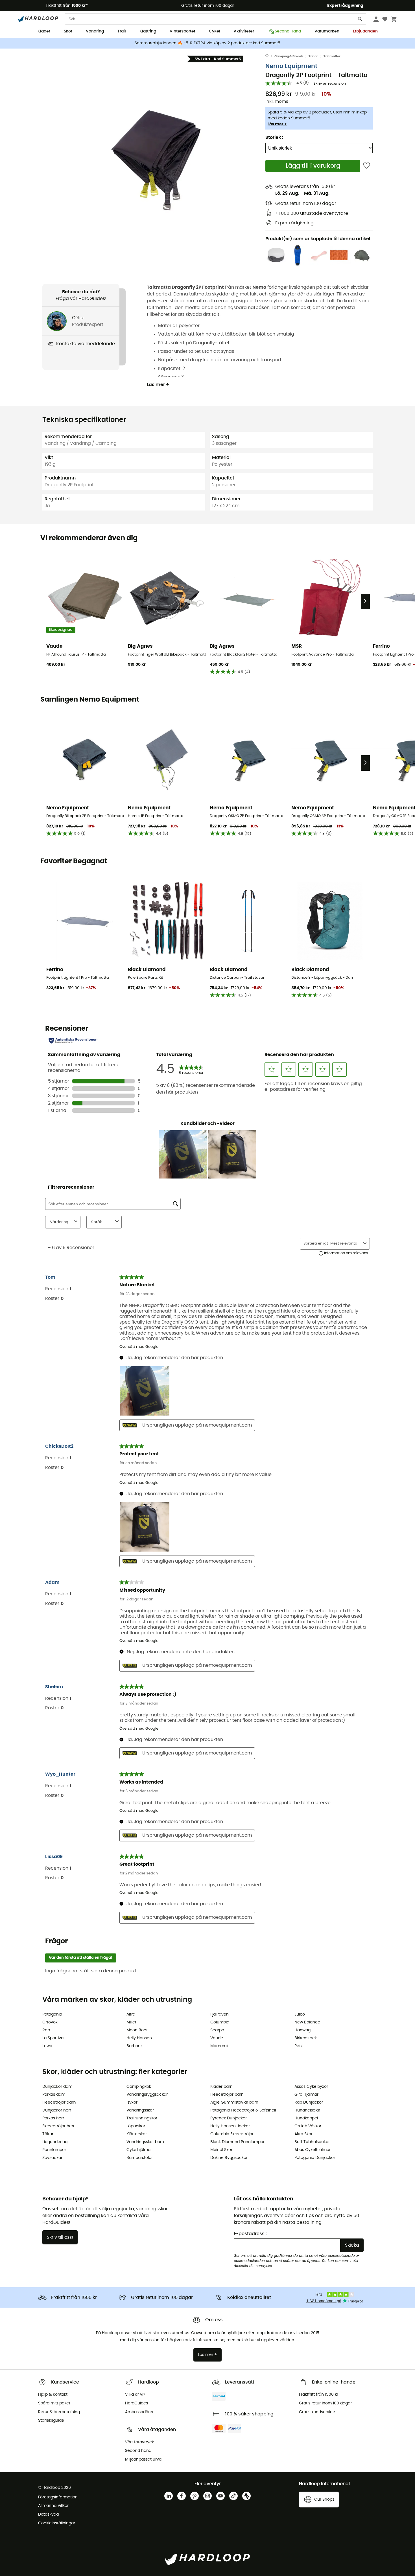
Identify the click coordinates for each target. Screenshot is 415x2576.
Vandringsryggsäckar (147, 2095)
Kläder (44, 31)
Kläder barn (221, 2087)
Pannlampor (54, 2150)
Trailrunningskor (142, 2118)
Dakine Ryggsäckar (229, 2158)
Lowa (47, 2046)
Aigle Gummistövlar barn (234, 2102)
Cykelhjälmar (139, 2150)
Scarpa (217, 2030)
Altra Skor (303, 2134)
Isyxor (132, 2102)
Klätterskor (137, 2134)
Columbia (220, 2022)
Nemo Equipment (291, 66)
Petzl (299, 2046)
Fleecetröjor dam (59, 2102)
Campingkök (139, 2087)
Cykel (215, 31)
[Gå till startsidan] (270, 56)
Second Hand (288, 31)
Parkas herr (53, 2118)
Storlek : (274, 137)
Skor (68, 31)
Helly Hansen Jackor (230, 2126)
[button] (154, 157)
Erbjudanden (365, 31)
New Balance (307, 2022)
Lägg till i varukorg (313, 166)
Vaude (217, 2038)
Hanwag (302, 2030)
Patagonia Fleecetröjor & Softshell (243, 2110)
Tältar (313, 56)
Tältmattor (332, 56)
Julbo (300, 2014)
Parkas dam (54, 2095)
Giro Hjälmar (306, 2095)
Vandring (95, 31)
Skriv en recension (330, 84)
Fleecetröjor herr (58, 2126)
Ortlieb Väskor (308, 2126)
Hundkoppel (306, 2118)
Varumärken (327, 31)
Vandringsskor (140, 2110)
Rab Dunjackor (309, 2102)
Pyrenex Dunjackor (229, 2118)
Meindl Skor (221, 2150)
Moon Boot (137, 2030)
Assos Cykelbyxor (311, 2087)
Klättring (148, 31)
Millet (131, 2022)
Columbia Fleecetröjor (232, 2134)
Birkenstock (306, 2038)
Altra (131, 2014)
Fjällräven (219, 2014)
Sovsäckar (52, 2158)
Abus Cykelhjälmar (313, 2150)
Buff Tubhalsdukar (312, 2142)
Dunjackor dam (57, 2087)
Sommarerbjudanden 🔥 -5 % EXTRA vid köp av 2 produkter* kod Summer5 (207, 43)
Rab (46, 2030)
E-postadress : (250, 2234)
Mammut (219, 2046)
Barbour (134, 2046)
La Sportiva (53, 2038)
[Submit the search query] (360, 20)
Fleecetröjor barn (227, 2095)
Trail (122, 31)
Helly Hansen (139, 2038)
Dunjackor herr (57, 2110)
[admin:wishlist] (367, 166)
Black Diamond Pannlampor (237, 2142)
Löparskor (136, 2126)
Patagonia (52, 2014)
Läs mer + (277, 124)
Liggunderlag (55, 2142)
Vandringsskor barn (145, 2142)
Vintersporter (183, 31)
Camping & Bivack (289, 56)
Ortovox (50, 2022)
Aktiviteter (244, 31)
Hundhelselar (307, 2110)
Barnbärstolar (140, 2158)
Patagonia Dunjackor (315, 2158)
